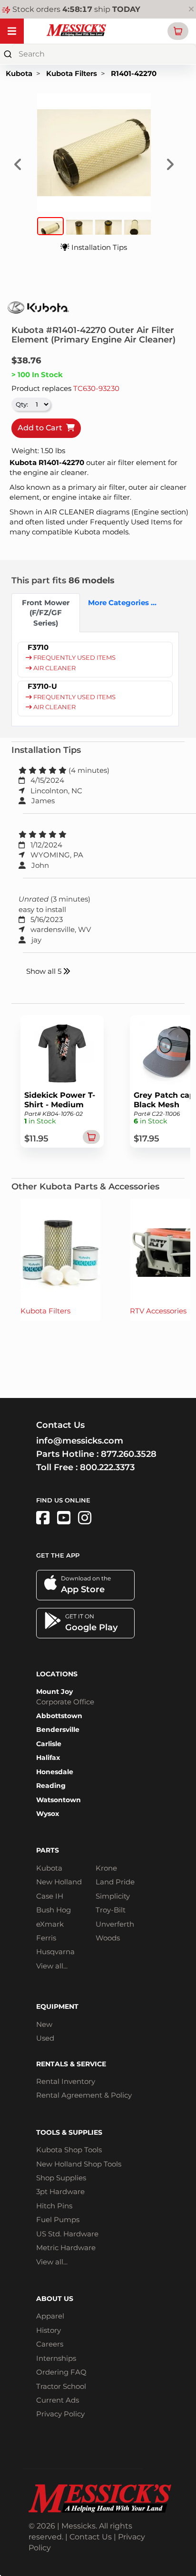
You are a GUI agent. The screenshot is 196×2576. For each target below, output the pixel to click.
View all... (52, 1966)
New (44, 2024)
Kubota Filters (72, 73)
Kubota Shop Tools (69, 2150)
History (49, 2330)
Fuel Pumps (58, 2220)
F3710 (38, 647)
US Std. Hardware (67, 2234)
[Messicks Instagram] (85, 1518)
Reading (51, 1786)
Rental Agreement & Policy (84, 2095)
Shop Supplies (61, 2178)
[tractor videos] (64, 1518)
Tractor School (61, 2386)
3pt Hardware (60, 2191)
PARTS (48, 1850)
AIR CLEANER (54, 668)
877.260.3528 (129, 1454)
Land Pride (115, 1882)
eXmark (50, 1924)
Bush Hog (54, 1910)
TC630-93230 (96, 388)
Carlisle (49, 1744)
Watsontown (59, 1800)
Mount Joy (54, 1692)
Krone (106, 1868)
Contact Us (91, 2537)
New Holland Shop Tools (79, 2164)
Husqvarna (55, 1952)
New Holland (59, 1882)
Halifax (48, 1758)
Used (45, 2038)
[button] (178, 31)
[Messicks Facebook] (43, 1518)
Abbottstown (59, 1716)
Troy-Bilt (111, 1910)
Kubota (19, 73)
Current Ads (58, 2400)
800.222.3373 (107, 1467)
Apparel (50, 2316)
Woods (108, 1938)
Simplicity (113, 1896)
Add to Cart (42, 428)
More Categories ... (118, 603)
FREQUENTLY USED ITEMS (74, 658)
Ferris (46, 1938)
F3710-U (42, 686)
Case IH (50, 1896)
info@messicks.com (80, 1441)
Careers (50, 2344)
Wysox (48, 1814)
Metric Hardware (66, 2248)
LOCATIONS (57, 1674)
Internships (56, 2358)
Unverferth (115, 1924)
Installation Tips (98, 247)
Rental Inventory (66, 2081)
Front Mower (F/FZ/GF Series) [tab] (46, 613)
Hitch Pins (54, 2206)
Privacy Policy (60, 2414)
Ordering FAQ (61, 2372)
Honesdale (55, 1772)
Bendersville (58, 1730)
